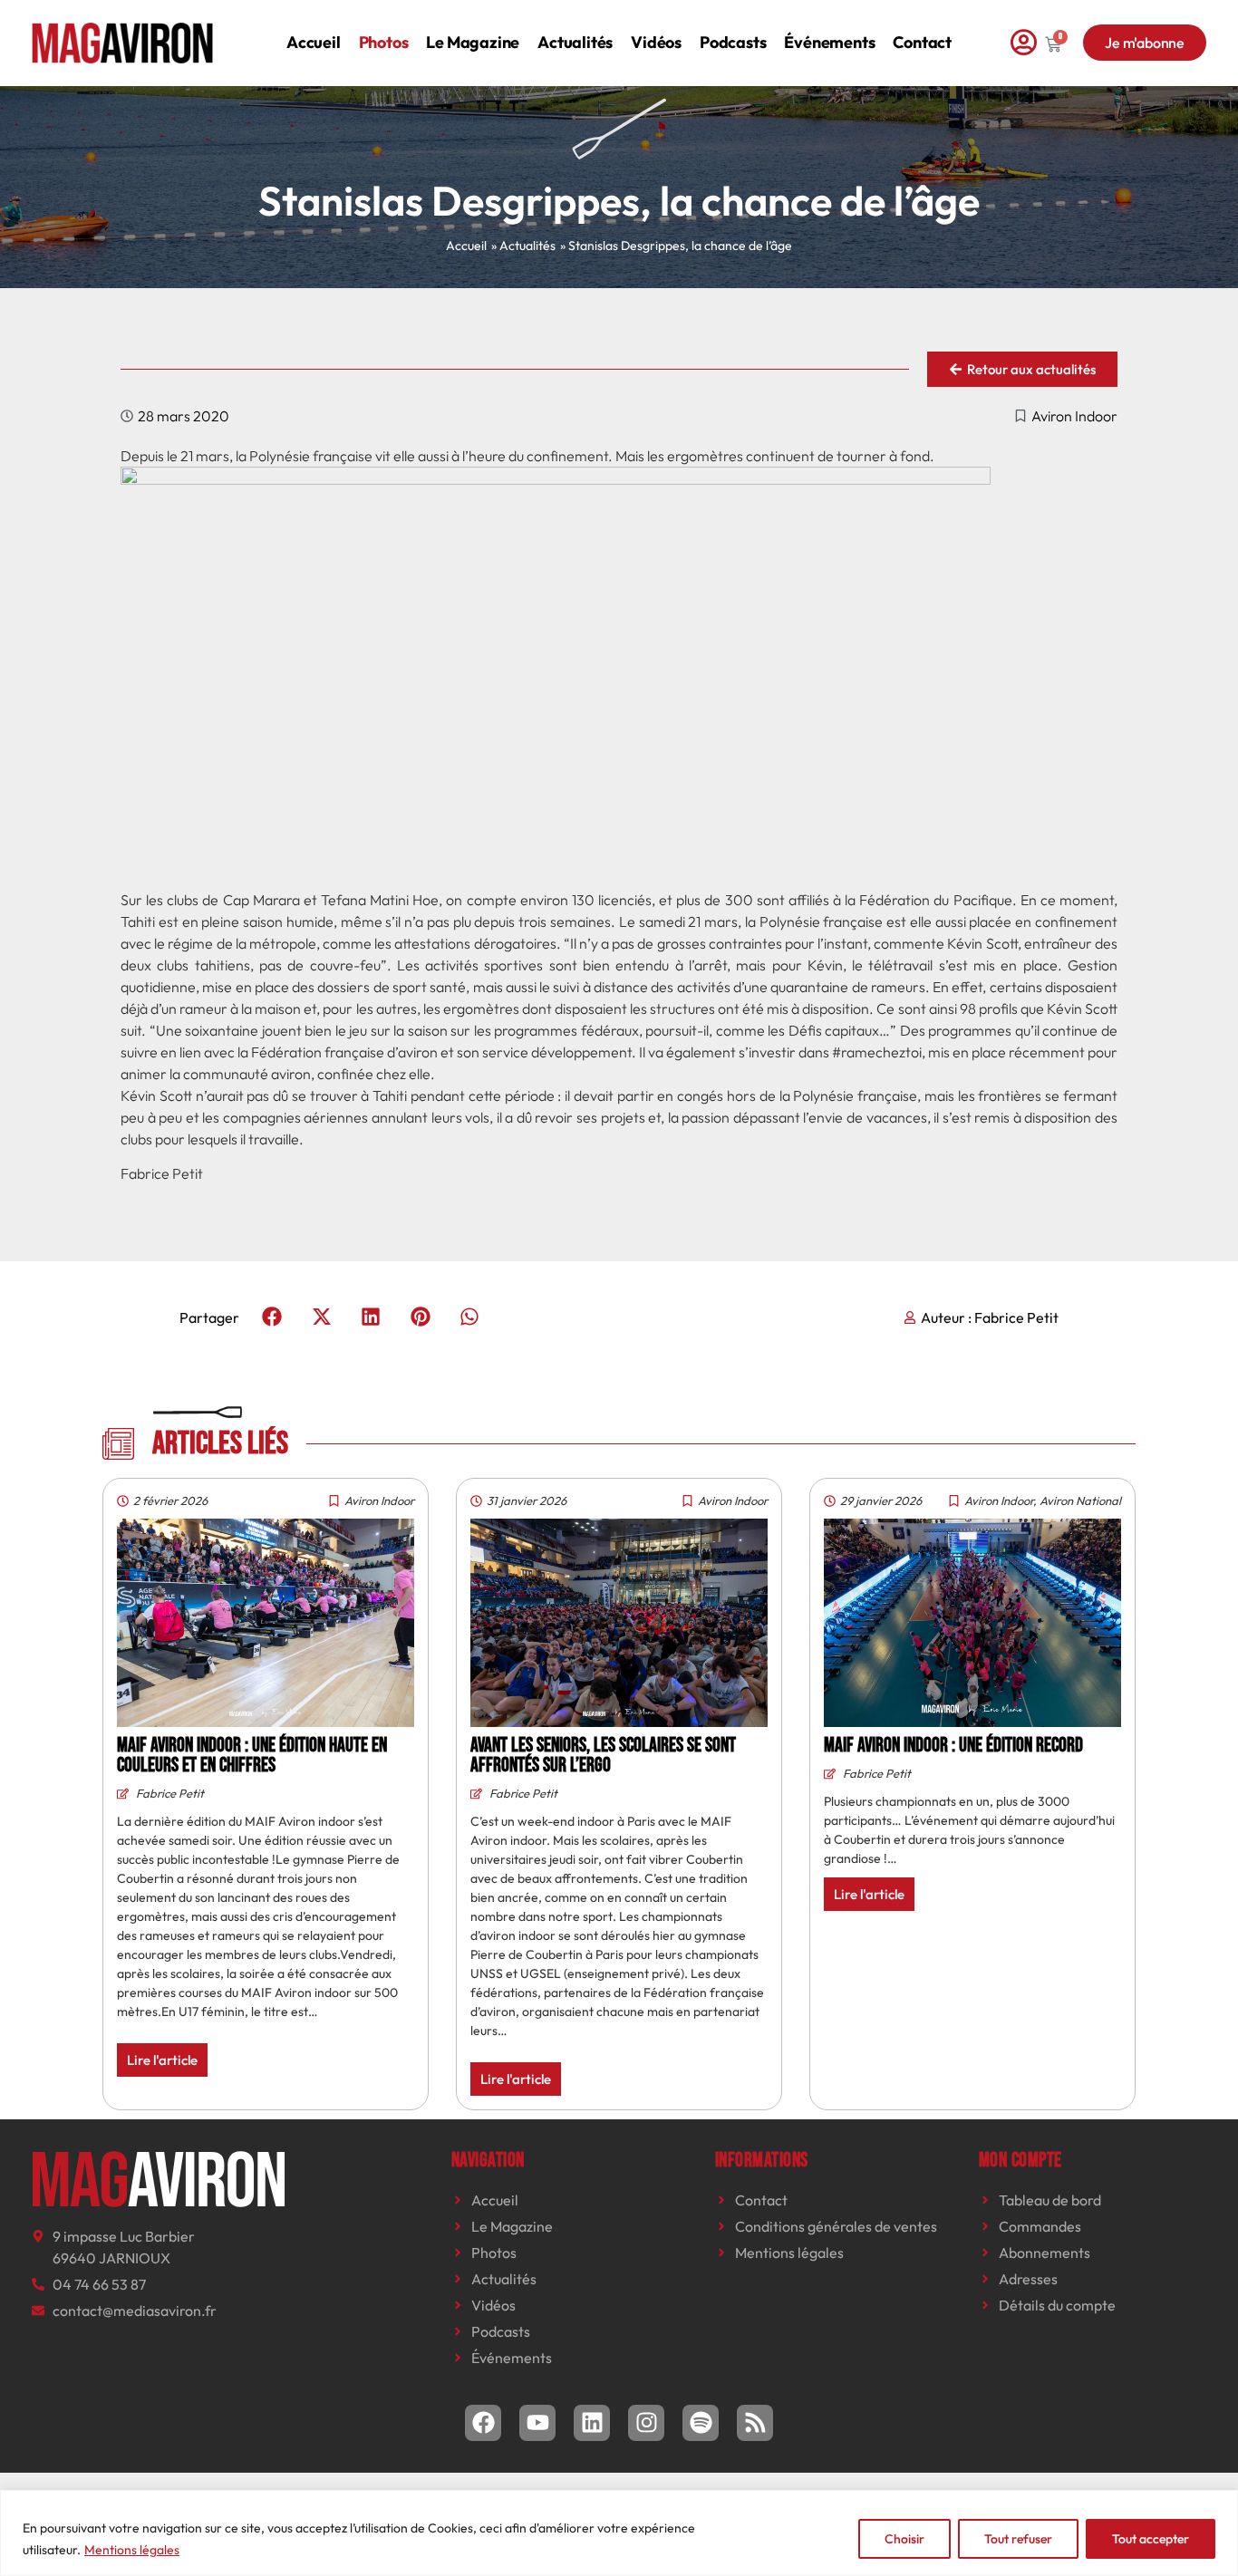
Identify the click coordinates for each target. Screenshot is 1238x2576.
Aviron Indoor (1074, 416)
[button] (272, 1317)
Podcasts (733, 42)
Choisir (904, 2539)
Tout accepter (1151, 2539)
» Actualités (523, 246)
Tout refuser (1018, 2539)
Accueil (314, 42)
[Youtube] (537, 2423)
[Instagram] (646, 2423)
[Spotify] (701, 2423)
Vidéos (656, 42)
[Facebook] (483, 2423)
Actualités (575, 42)
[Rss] (755, 2423)
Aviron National (1080, 1500)
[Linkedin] (592, 2423)
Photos (384, 42)
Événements (829, 42)
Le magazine (473, 42)
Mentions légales (132, 2550)
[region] (619, 2533)
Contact (922, 42)
